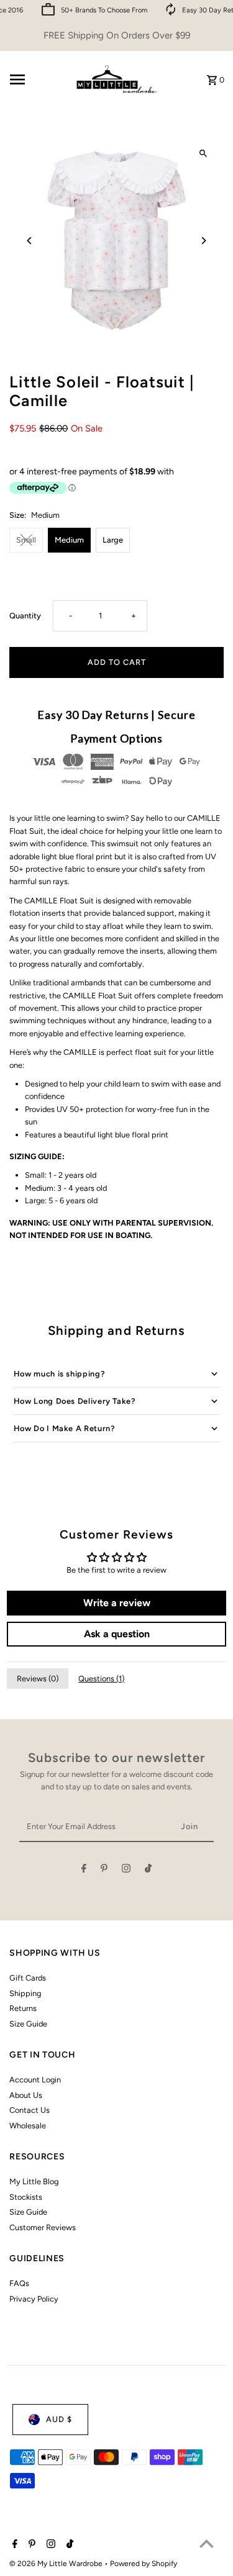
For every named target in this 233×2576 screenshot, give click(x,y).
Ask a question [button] (117, 1634)
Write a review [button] (117, 1603)
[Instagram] (126, 1870)
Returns (23, 2008)
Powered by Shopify (144, 2564)
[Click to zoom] (203, 154)
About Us (26, 2095)
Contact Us (30, 2110)
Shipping (25, 1993)
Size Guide (28, 2024)
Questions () (101, 1679)
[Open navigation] (36, 79)
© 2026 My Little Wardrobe (57, 2564)
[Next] (203, 241)
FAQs (19, 2283)
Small (26, 540)
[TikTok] (148, 1870)
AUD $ (59, 2419)
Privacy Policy (34, 2299)
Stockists (26, 2197)
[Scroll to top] (207, 2543)
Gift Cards (28, 1978)
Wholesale (28, 2126)
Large (113, 540)
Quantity (25, 616)
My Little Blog (34, 2181)
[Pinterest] (104, 1870)
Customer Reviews (43, 2227)
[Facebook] (84, 1870)
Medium (69, 540)
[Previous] (30, 241)
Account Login (35, 2080)
